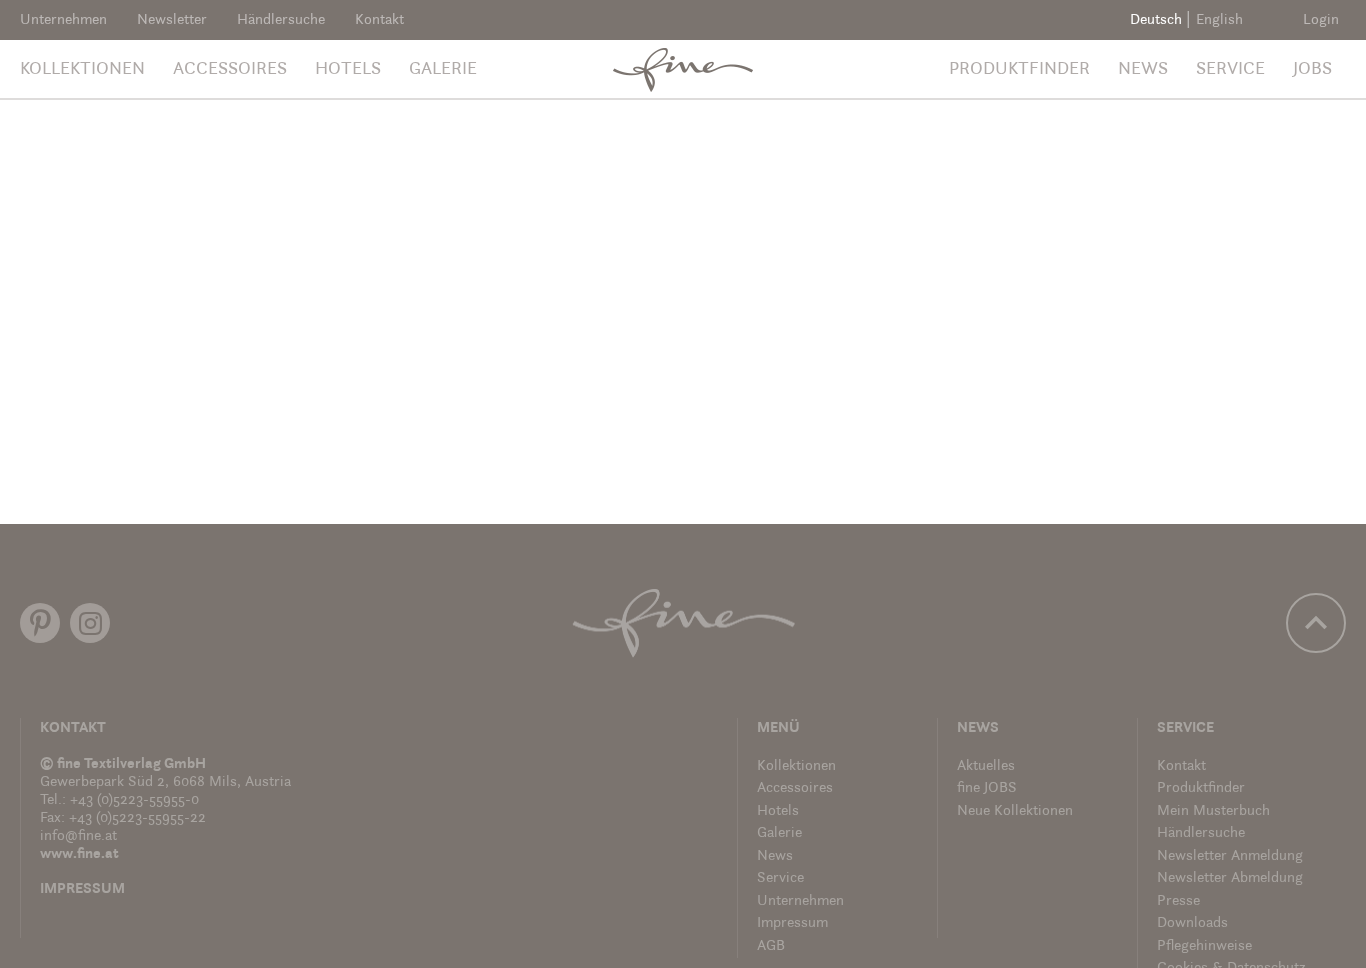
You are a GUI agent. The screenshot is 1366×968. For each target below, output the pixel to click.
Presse (1178, 901)
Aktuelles (986, 766)
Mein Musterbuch (1213, 811)
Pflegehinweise (1204, 946)
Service (1230, 70)
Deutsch (1156, 20)
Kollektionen (82, 70)
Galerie (443, 70)
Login (1321, 20)
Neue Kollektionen (1015, 811)
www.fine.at (79, 854)
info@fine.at (78, 836)
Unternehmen (63, 20)
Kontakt (379, 20)
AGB (771, 946)
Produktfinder (1019, 70)
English (1219, 20)
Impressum (82, 889)
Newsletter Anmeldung (1230, 856)
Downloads (1192, 923)
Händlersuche (281, 20)
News (1143, 70)
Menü (778, 728)
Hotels (348, 70)
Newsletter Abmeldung (1230, 878)
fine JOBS (987, 788)
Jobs (1312, 70)
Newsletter (172, 20)
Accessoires (230, 70)
